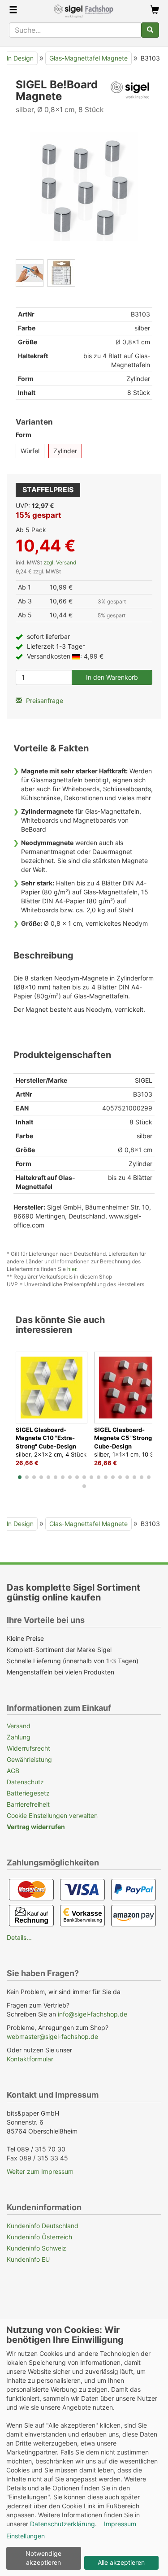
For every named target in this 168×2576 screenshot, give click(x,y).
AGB (13, 1771)
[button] (20, 1477)
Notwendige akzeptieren (43, 2558)
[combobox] (75, 30)
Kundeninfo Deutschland (43, 2226)
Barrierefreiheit (28, 1804)
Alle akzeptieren (121, 2562)
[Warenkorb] (155, 11)
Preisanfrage (44, 700)
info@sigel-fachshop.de (93, 2014)
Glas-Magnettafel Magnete (88, 58)
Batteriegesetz (28, 1793)
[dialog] (84, 2447)
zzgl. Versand (60, 562)
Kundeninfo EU (28, 2259)
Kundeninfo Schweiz (37, 2248)
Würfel (30, 451)
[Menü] (13, 11)
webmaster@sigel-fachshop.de (52, 2036)
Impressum (120, 2524)
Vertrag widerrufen (36, 1827)
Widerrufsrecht (28, 1748)
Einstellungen (26, 2536)
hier (72, 1269)
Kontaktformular (30, 2059)
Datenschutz (25, 1782)
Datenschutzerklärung (62, 2524)
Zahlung (19, 1737)
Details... (19, 1937)
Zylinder (65, 451)
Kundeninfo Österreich (39, 2237)
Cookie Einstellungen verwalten (52, 1815)
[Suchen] (150, 30)
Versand (19, 1726)
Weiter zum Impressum (40, 2171)
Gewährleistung (29, 1759)
